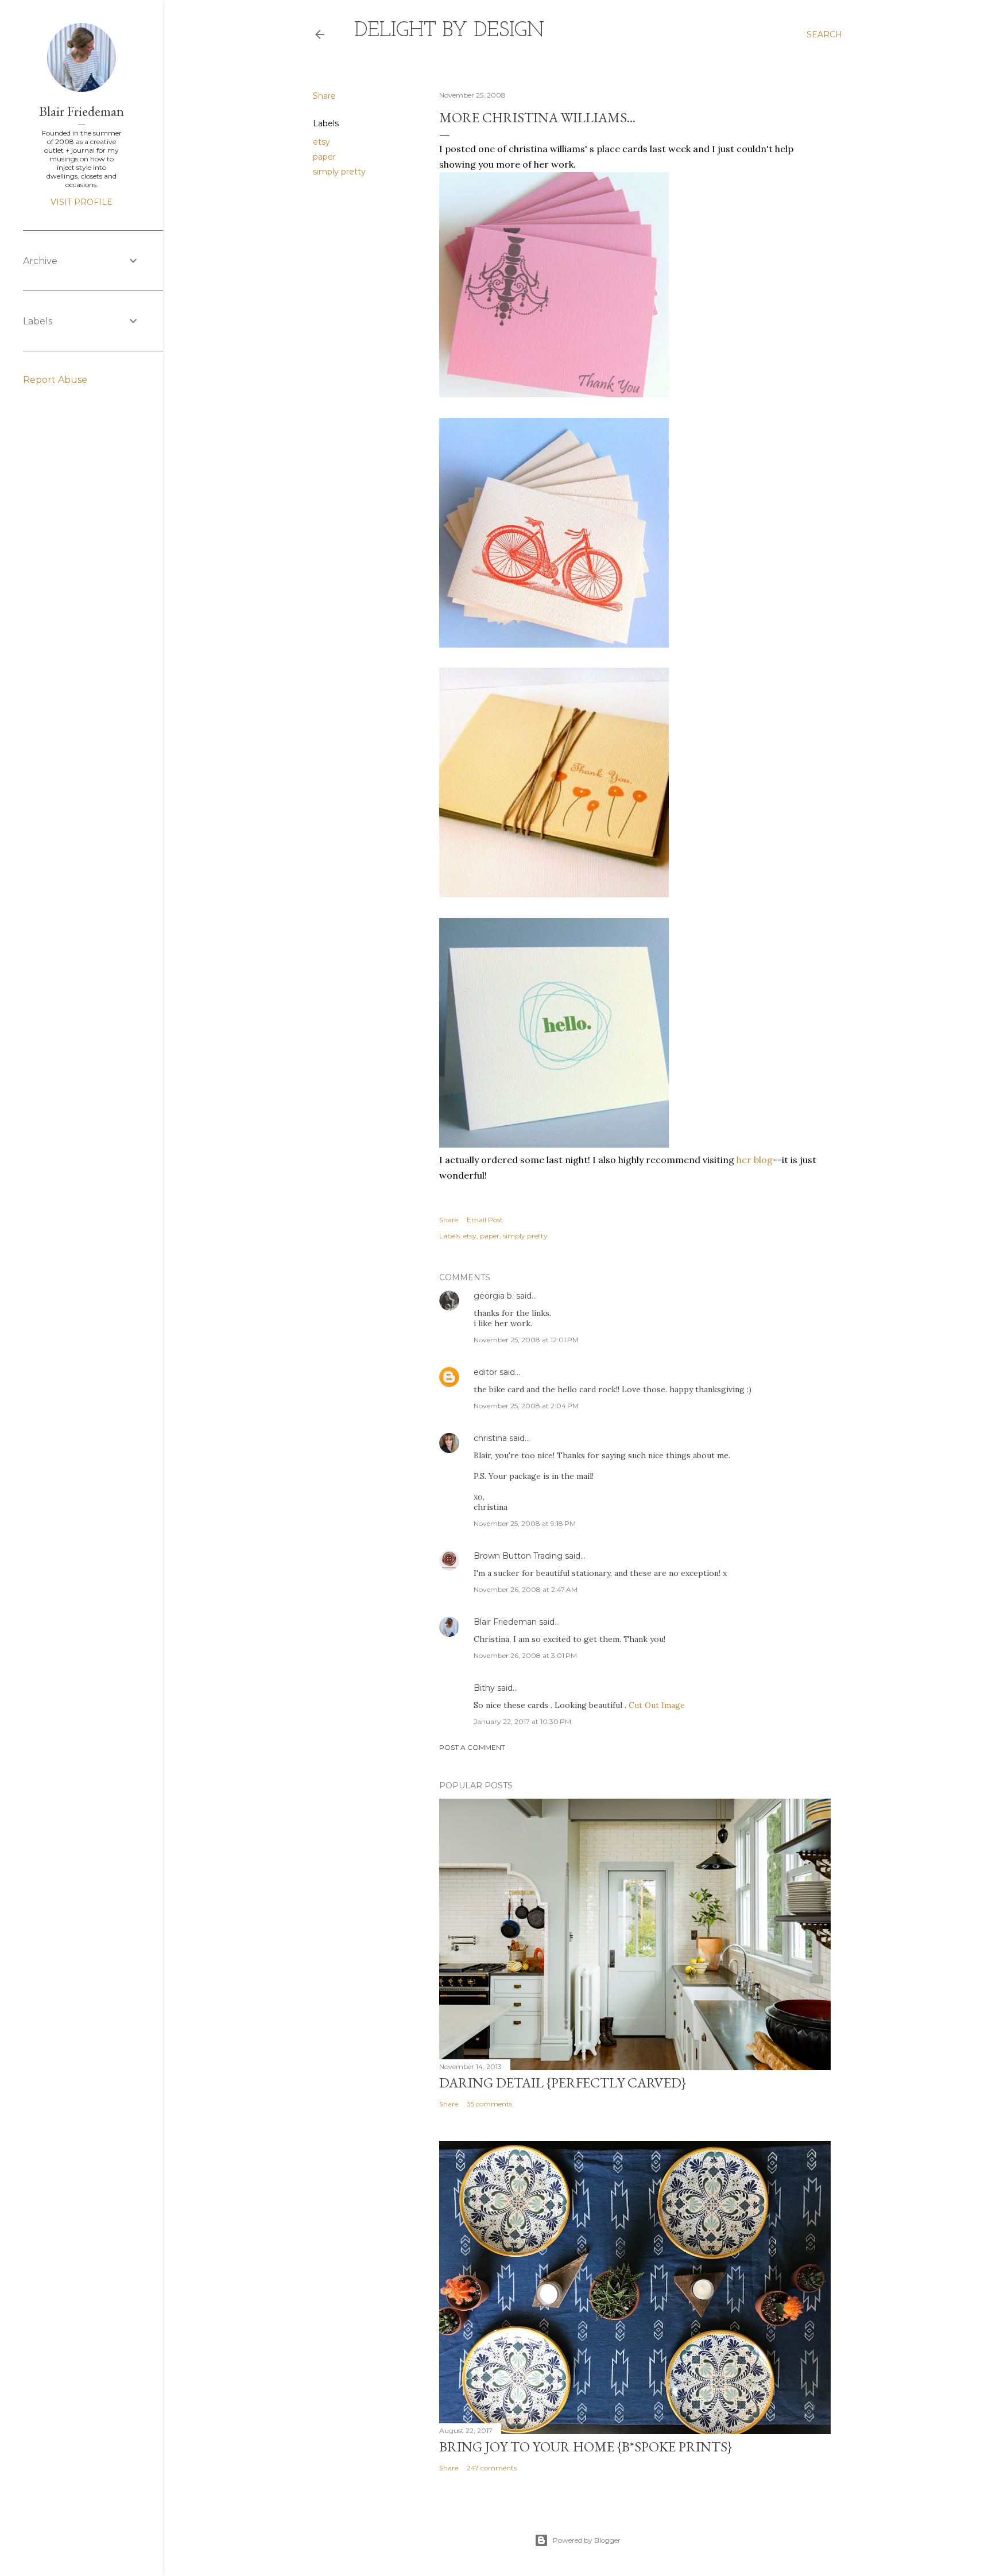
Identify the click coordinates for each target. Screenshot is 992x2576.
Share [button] (324, 96)
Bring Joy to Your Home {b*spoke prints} (586, 2447)
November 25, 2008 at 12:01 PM (526, 1340)
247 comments (492, 2468)
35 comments (489, 2104)
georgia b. (494, 1296)
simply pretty (339, 172)
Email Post (485, 1220)
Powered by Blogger (587, 2540)
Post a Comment (472, 1747)
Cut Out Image (657, 1705)
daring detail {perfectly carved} (563, 2083)
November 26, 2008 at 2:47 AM (526, 1589)
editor (485, 1372)
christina (490, 1438)
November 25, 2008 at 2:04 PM (526, 1406)
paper (324, 157)
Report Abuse (55, 380)
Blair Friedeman (505, 1622)
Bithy (484, 1688)
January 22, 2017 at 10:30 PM (522, 1721)
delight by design (449, 31)
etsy (321, 142)
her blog (755, 1160)
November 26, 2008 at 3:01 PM (525, 1655)
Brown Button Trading (518, 1556)
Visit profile (82, 202)
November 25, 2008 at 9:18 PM (525, 1523)
